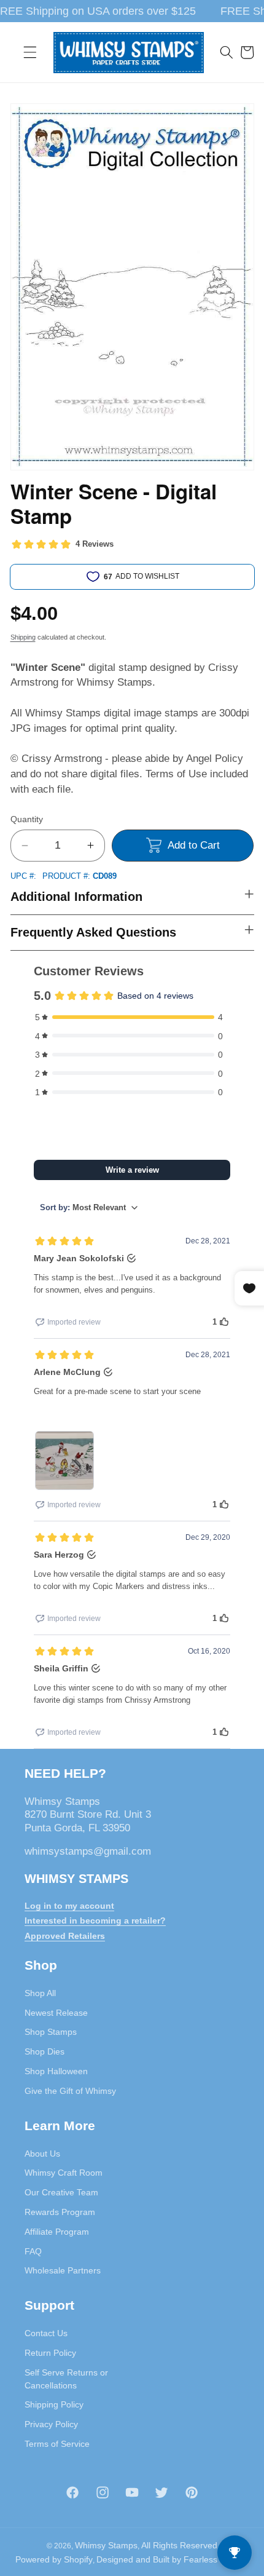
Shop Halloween (56, 2071)
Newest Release (56, 2013)
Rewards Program (60, 2212)
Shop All (40, 1993)
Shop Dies (45, 2051)
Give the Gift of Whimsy (70, 2091)
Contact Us (46, 2333)
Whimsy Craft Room (64, 2173)
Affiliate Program (57, 2232)
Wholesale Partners (63, 2270)
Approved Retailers (65, 1936)
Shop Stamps (51, 2032)
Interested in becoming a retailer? (95, 1920)
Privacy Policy (51, 2424)
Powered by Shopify (54, 2559)
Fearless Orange (216, 2559)
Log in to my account (69, 1906)
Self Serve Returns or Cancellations (66, 2379)
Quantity (27, 819)
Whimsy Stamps (106, 2545)
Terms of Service (57, 2444)
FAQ (33, 2251)
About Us (42, 2154)
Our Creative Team (61, 2192)
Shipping (23, 637)
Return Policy (50, 2353)
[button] (30, 52)
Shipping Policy (54, 2404)
